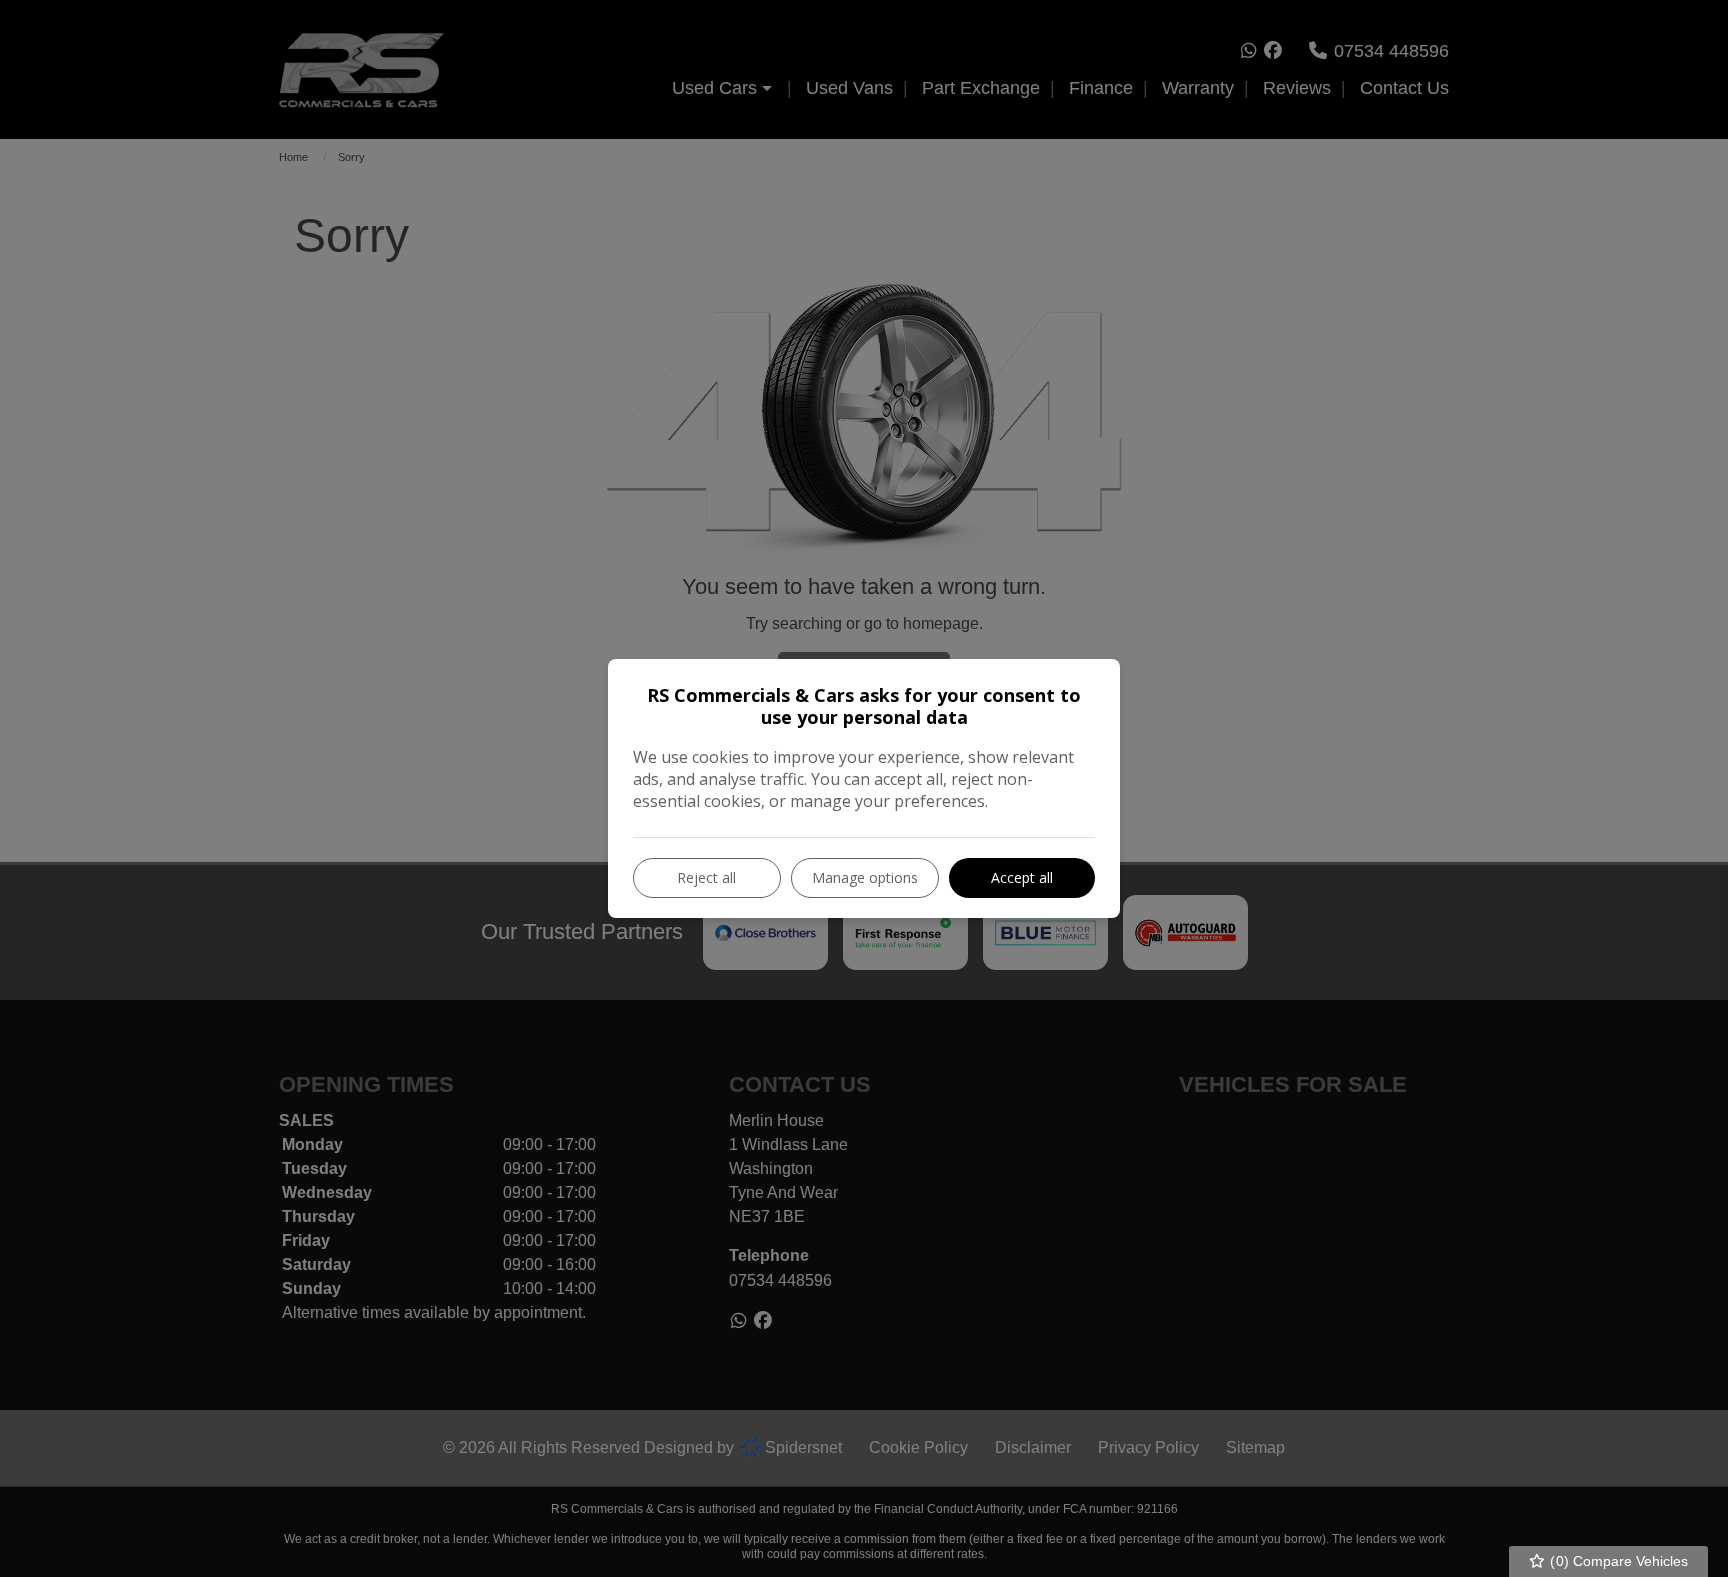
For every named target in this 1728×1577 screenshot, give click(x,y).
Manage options (865, 877)
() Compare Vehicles (1617, 1561)
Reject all (706, 877)
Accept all (1022, 877)
